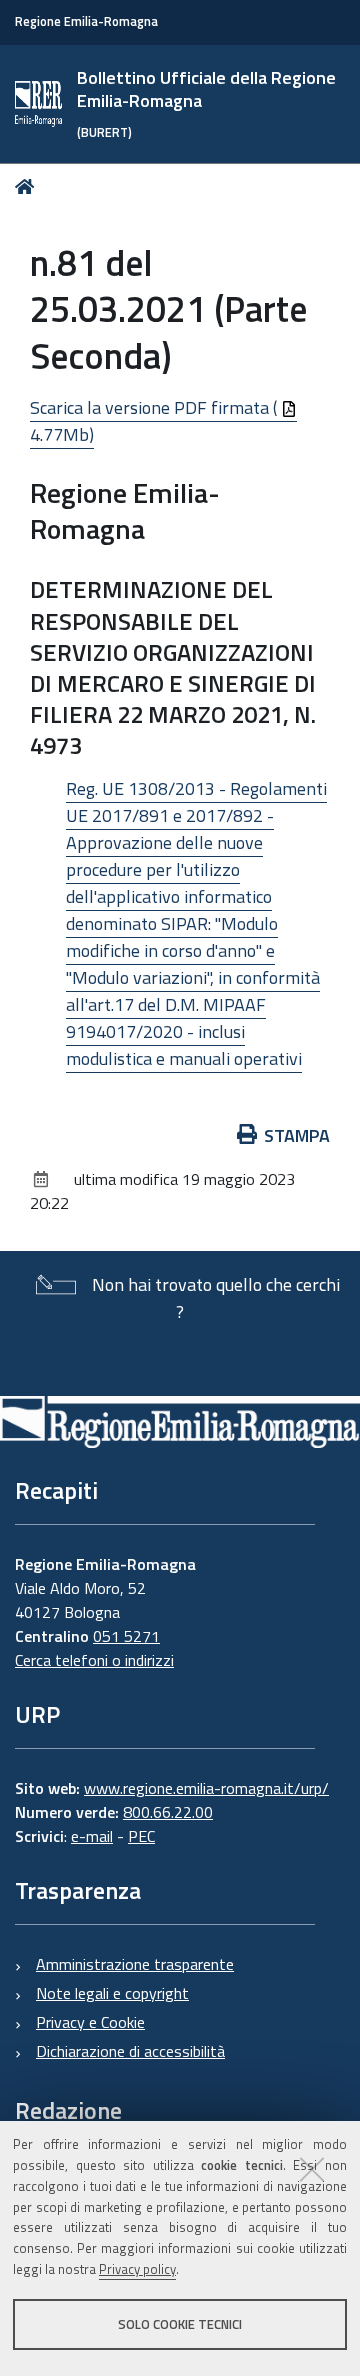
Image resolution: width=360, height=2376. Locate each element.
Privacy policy (137, 2269)
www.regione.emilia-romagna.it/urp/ (206, 1788)
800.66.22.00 (168, 1812)
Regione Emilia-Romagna (86, 21)
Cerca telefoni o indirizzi (94, 1660)
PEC (141, 1836)
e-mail (92, 1836)
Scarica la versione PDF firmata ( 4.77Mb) (155, 421)
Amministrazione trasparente (135, 1964)
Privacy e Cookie (90, 2022)
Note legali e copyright (112, 1993)
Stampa (297, 1135)
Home (28, 186)
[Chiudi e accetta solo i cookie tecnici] (312, 2169)
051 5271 (126, 1636)
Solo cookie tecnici (180, 2324)
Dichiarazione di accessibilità (130, 2051)
